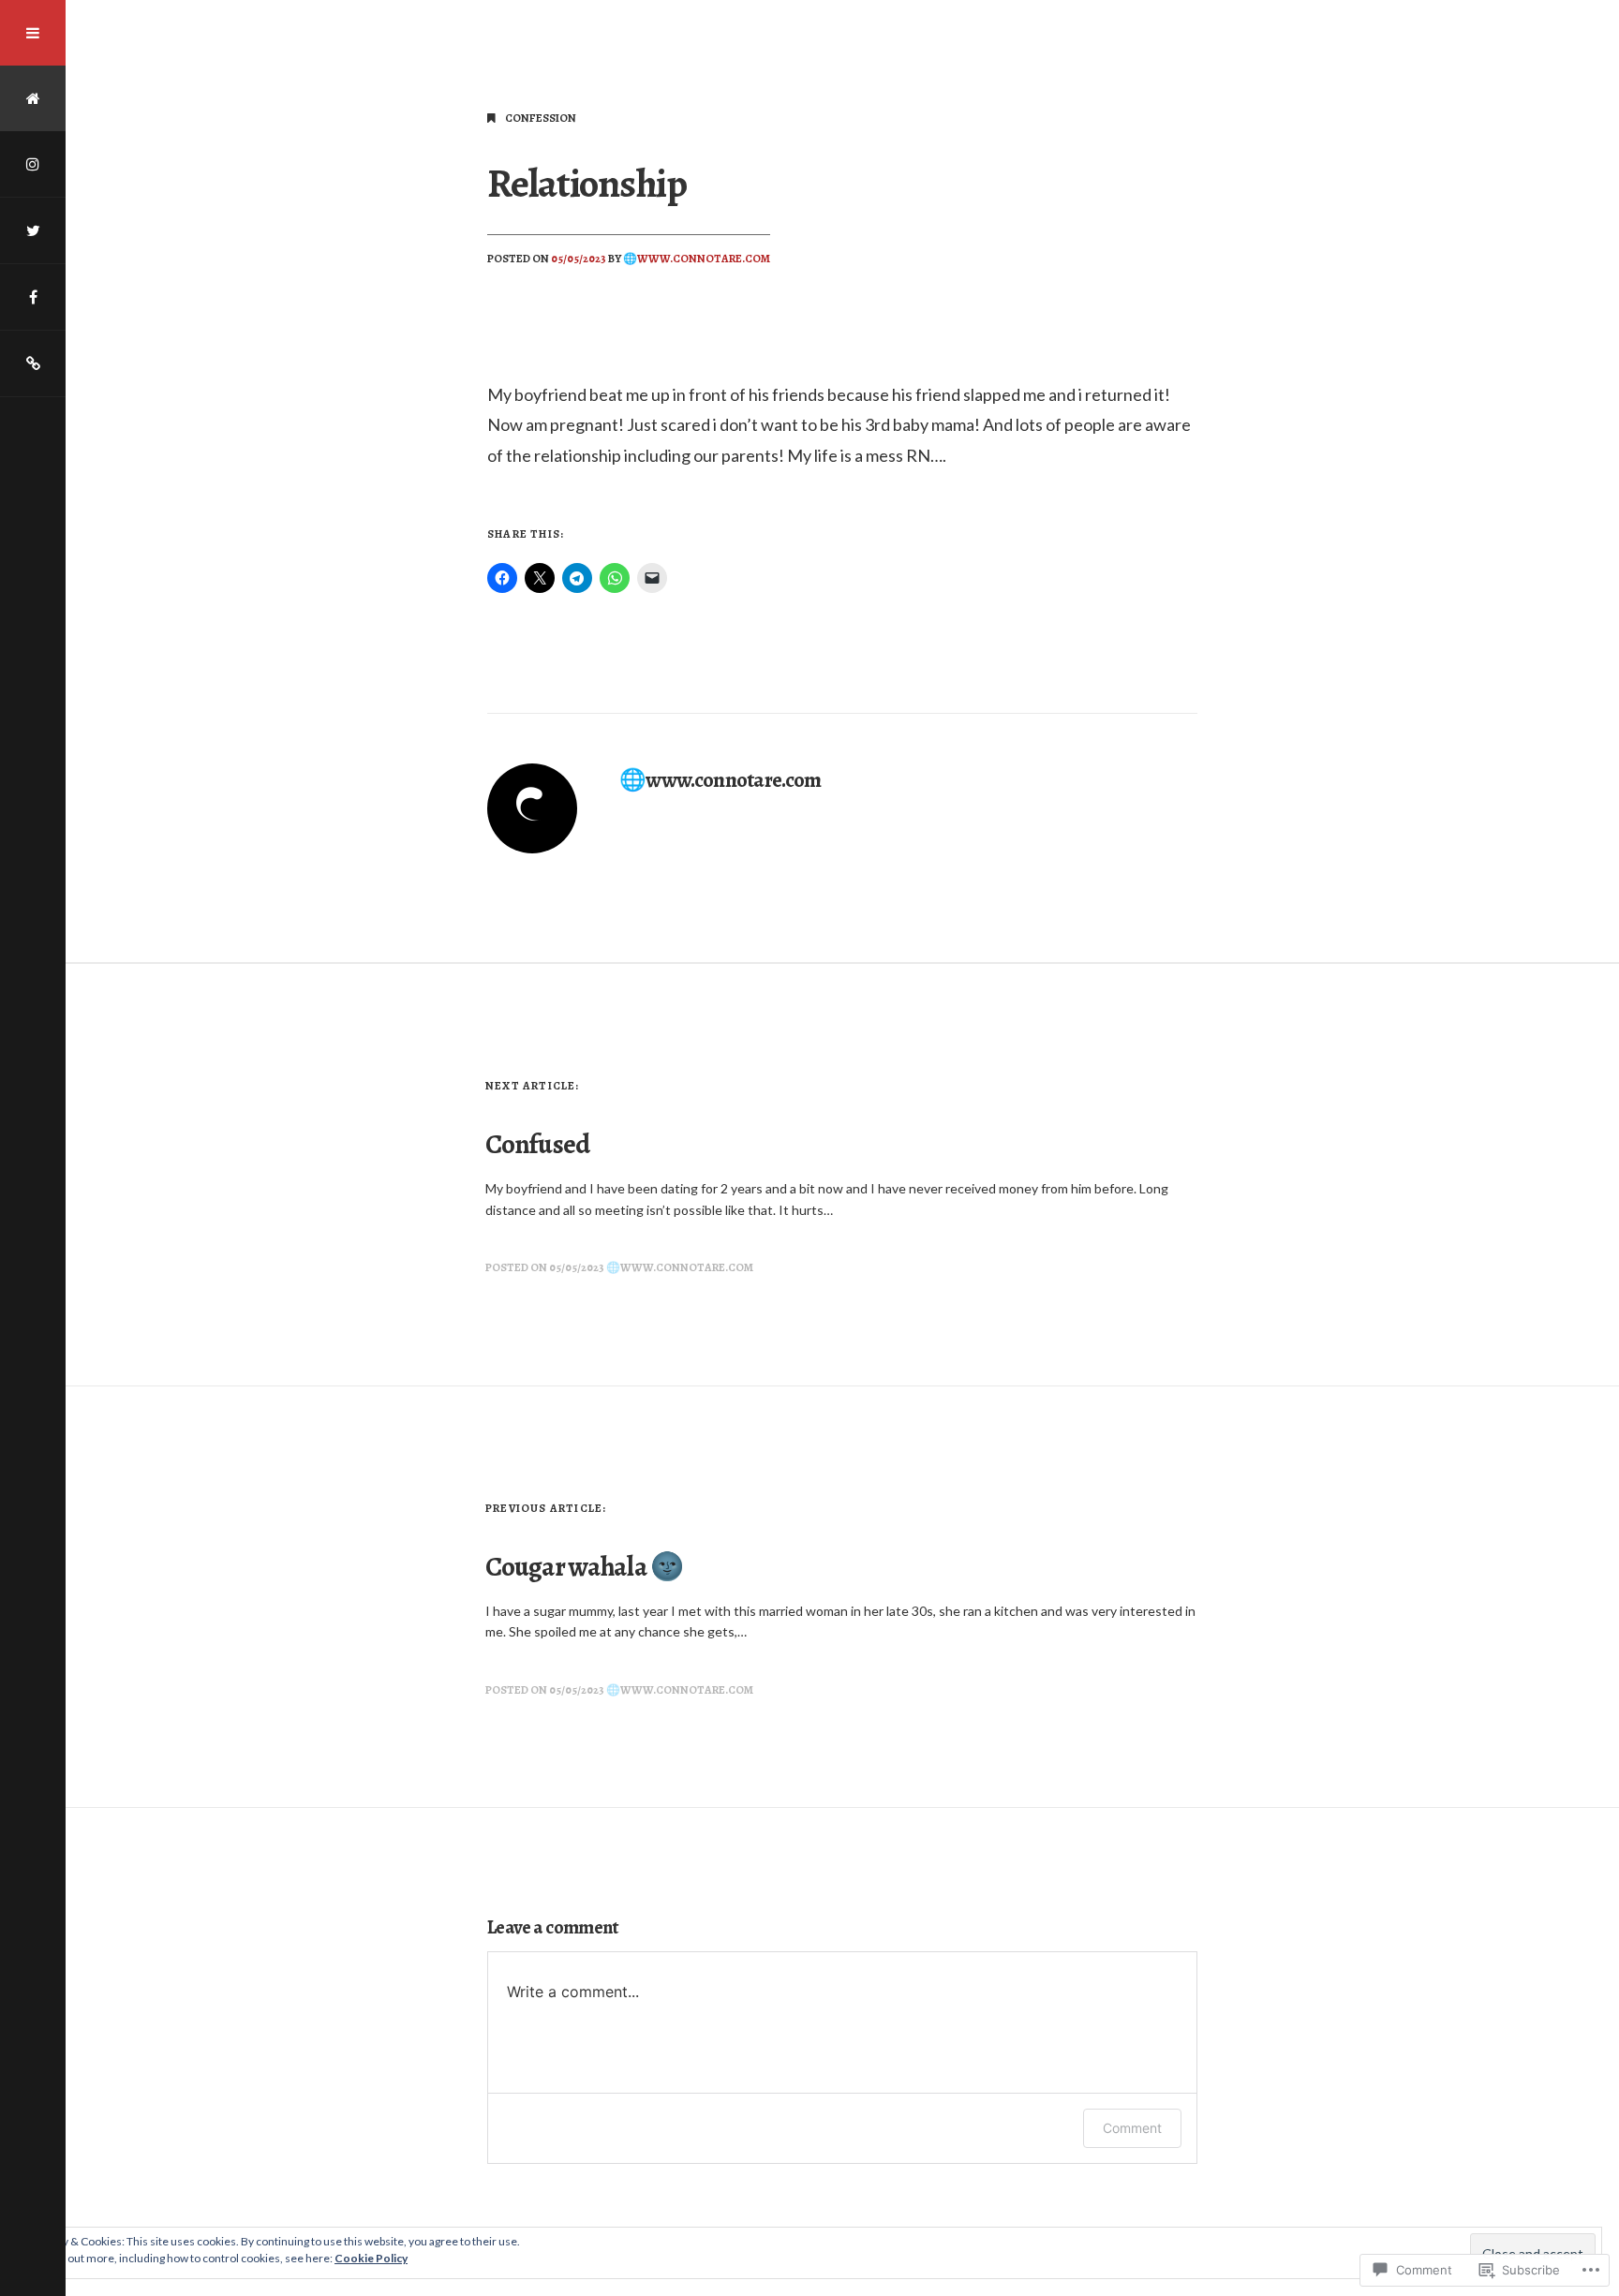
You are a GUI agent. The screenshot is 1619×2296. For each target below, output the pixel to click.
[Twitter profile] (33, 230)
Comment (1132, 2128)
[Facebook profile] (33, 297)
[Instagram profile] (33, 164)
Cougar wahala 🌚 (584, 1567)
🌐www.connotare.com (697, 259)
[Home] (33, 98)
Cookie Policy (371, 2258)
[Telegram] (33, 363)
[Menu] (33, 33)
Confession (541, 118)
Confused (537, 1144)
